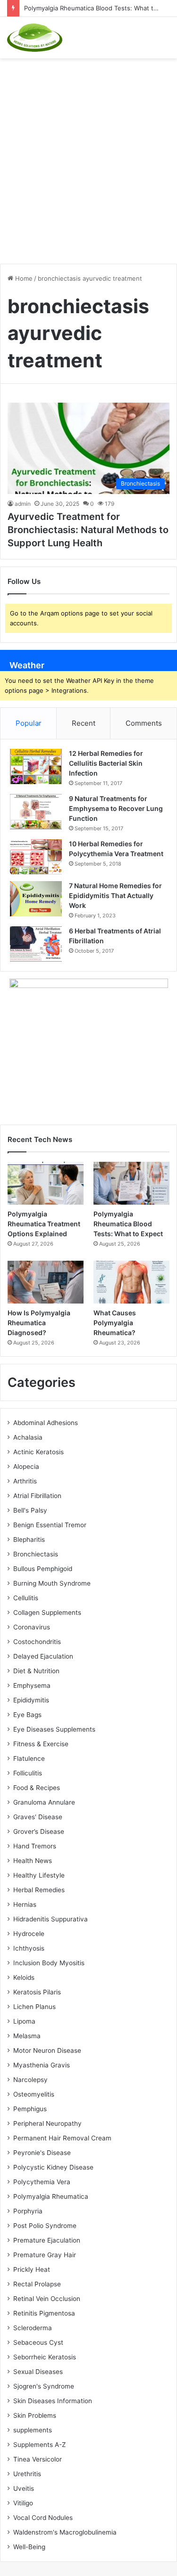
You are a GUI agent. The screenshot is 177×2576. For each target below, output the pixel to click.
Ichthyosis (29, 1948)
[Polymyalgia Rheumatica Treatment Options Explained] (46, 1183)
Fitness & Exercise (41, 1744)
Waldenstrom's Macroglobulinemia (65, 2532)
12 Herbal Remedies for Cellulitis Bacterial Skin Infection (106, 763)
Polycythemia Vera (42, 2182)
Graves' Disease (38, 1817)
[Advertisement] (88, 156)
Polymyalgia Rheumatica (51, 2196)
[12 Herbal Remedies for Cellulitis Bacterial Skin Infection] (36, 766)
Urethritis (27, 2474)
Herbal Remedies (39, 1890)
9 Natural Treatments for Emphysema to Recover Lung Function (116, 808)
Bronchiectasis (36, 1554)
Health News (33, 1861)
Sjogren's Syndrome (44, 2386)
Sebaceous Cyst (38, 2342)
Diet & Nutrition (36, 1671)
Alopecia (26, 1466)
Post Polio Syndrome (45, 2226)
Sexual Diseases (38, 2372)
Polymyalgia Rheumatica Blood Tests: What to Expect (128, 1224)
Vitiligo (23, 2503)
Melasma (27, 2036)
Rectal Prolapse (37, 2284)
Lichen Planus (34, 2007)
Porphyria (28, 2211)
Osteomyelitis (34, 2094)
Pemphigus (30, 2109)
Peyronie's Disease (42, 2153)
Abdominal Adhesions (46, 1423)
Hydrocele (29, 1934)
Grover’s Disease (39, 1831)
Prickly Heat (32, 2269)
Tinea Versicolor (38, 2459)
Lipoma (24, 2021)
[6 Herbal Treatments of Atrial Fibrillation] (36, 944)
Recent (84, 723)
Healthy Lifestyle (39, 1875)
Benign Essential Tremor (50, 1525)
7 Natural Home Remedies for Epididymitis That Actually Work (115, 895)
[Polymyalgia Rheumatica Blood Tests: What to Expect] (131, 1183)
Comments (144, 723)
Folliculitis (28, 1773)
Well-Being (29, 2547)
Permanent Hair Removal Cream (62, 2138)
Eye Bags (27, 1715)
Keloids (24, 1977)
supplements (33, 2430)
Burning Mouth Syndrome (52, 1583)
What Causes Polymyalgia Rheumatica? (115, 1323)
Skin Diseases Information (53, 2401)
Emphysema (32, 1685)
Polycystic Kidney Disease (53, 2167)
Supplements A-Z (40, 2445)
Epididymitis (31, 1700)
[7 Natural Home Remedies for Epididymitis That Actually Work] (36, 899)
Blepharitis (29, 1539)
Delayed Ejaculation (43, 1656)
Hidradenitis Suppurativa (51, 1919)
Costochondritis (37, 1642)
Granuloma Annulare (44, 1802)
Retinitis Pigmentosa (44, 2313)
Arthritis (25, 1481)
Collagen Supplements (47, 1612)
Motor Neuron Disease (47, 2050)
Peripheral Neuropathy (47, 2123)
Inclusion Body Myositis (49, 1963)
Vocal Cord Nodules (43, 2518)
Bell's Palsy (30, 1510)
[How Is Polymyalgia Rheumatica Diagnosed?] (46, 1282)
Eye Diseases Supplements (54, 1729)
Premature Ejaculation (47, 2240)
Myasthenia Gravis (42, 2065)
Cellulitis (26, 1598)
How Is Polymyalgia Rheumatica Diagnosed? (39, 1323)
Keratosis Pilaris (37, 1992)
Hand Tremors (35, 1846)
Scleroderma (33, 2328)
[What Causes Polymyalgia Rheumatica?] (131, 1282)
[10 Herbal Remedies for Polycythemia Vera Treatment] (36, 857)
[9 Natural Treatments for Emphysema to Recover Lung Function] (36, 812)
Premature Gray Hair (45, 2255)
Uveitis (24, 2488)
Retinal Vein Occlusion (47, 2299)
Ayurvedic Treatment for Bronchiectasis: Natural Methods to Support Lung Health (88, 530)
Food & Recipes (37, 1788)
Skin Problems (35, 2415)
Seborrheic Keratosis (45, 2357)
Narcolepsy (30, 2080)
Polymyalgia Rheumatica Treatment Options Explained (44, 1224)
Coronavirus (32, 1627)
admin (23, 504)
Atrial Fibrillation (37, 1496)
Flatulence (29, 1758)
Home (23, 278)
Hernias (25, 1904)
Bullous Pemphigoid (43, 1569)
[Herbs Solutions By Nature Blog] (35, 38)
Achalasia (28, 1437)
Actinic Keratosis (38, 1452)
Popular (29, 723)
